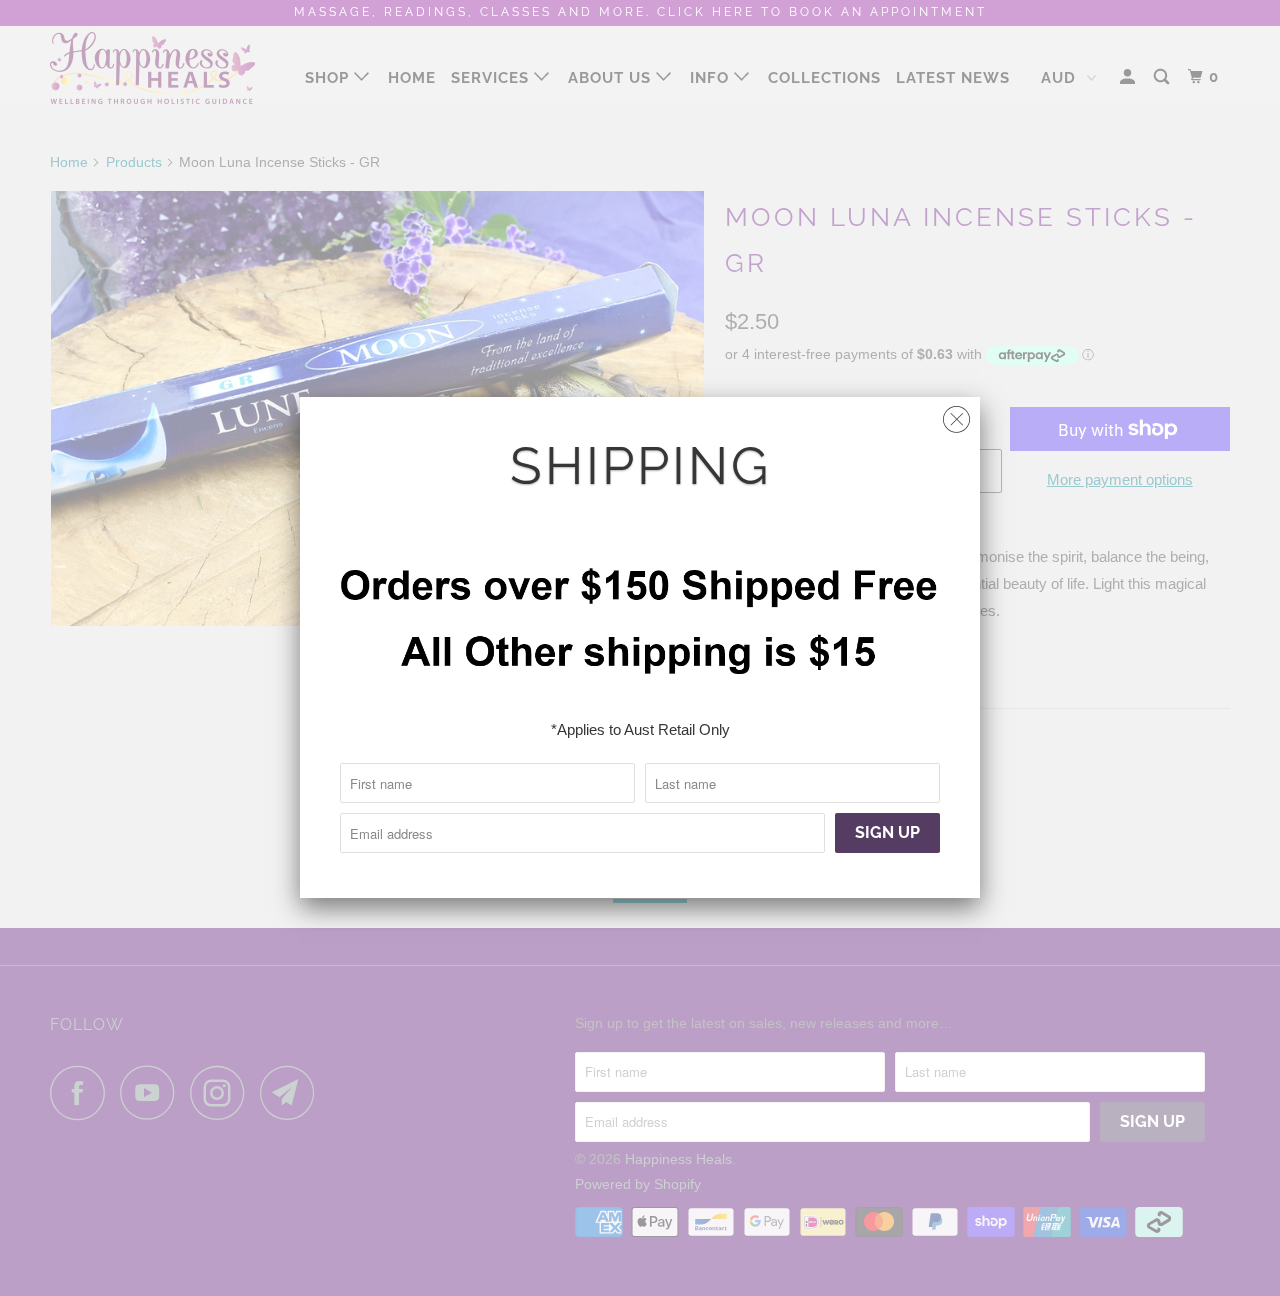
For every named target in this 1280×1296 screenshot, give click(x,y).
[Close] (956, 414)
